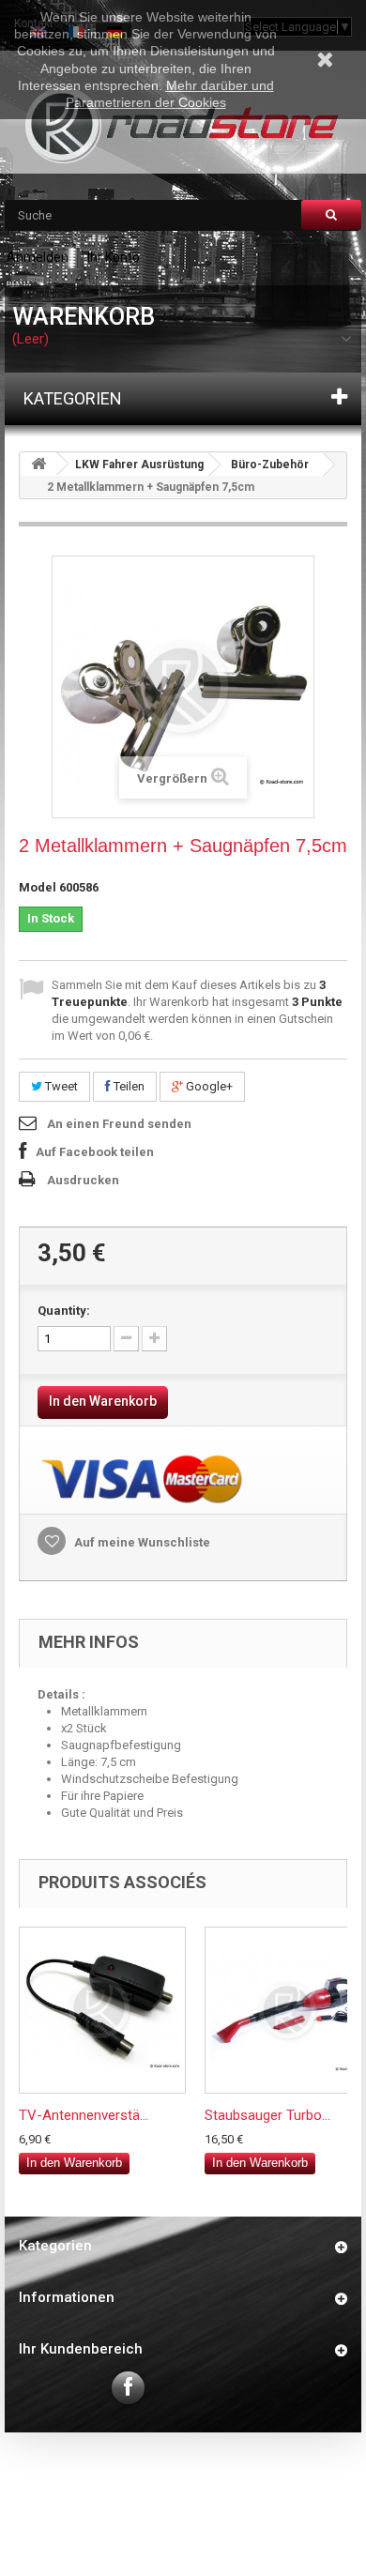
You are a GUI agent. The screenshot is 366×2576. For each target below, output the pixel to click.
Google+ (208, 1086)
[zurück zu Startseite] (38, 464)
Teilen (128, 1086)
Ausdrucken (83, 1180)
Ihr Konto (114, 257)
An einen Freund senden (119, 1124)
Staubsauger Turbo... (267, 2115)
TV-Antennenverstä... (84, 2115)
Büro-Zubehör (270, 465)
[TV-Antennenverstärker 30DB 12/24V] (102, 2010)
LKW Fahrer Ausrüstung (139, 465)
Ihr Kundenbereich (81, 2349)
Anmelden (38, 257)
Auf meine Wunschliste (141, 1542)
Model (38, 887)
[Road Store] (183, 125)
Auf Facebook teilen (95, 1152)
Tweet (60, 1086)
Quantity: (64, 1311)
